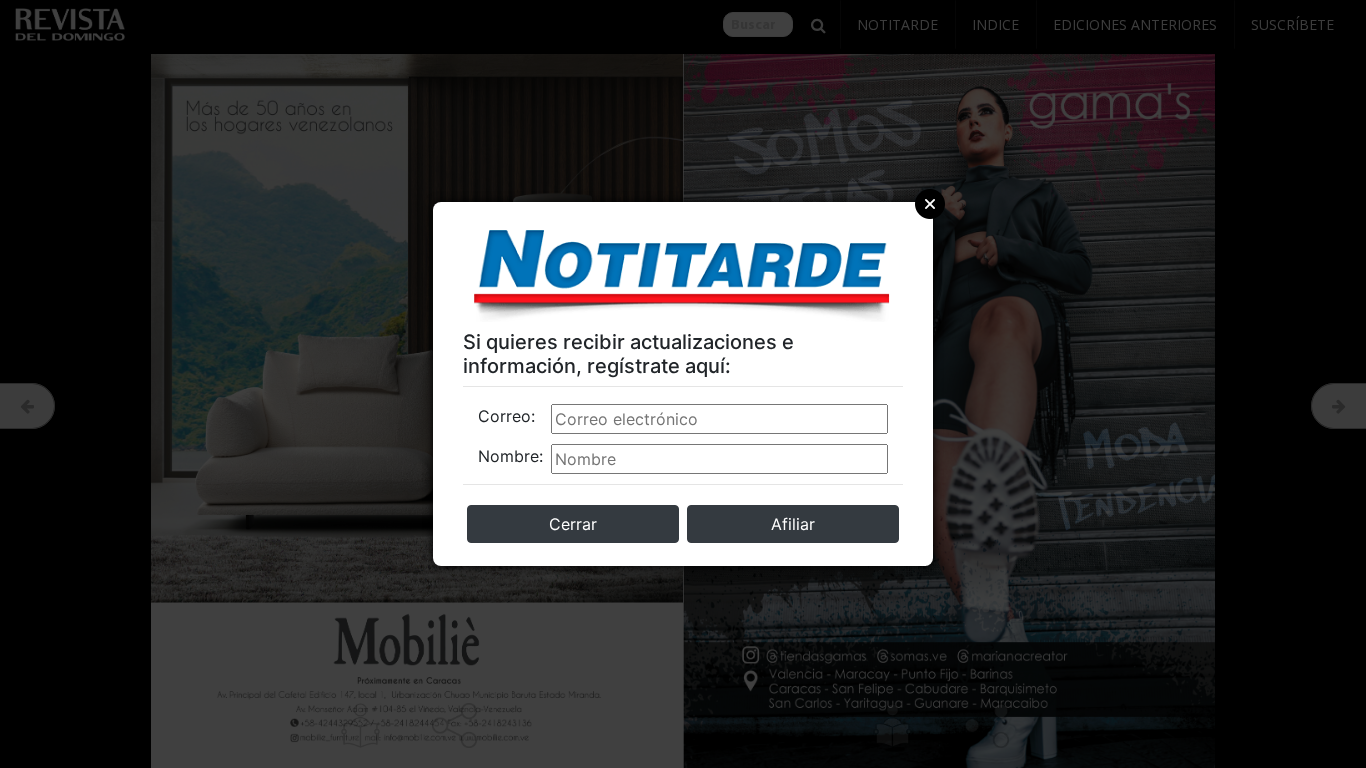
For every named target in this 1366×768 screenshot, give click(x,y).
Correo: (506, 416)
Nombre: (510, 456)
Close (930, 204)
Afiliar (793, 524)
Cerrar (573, 524)
